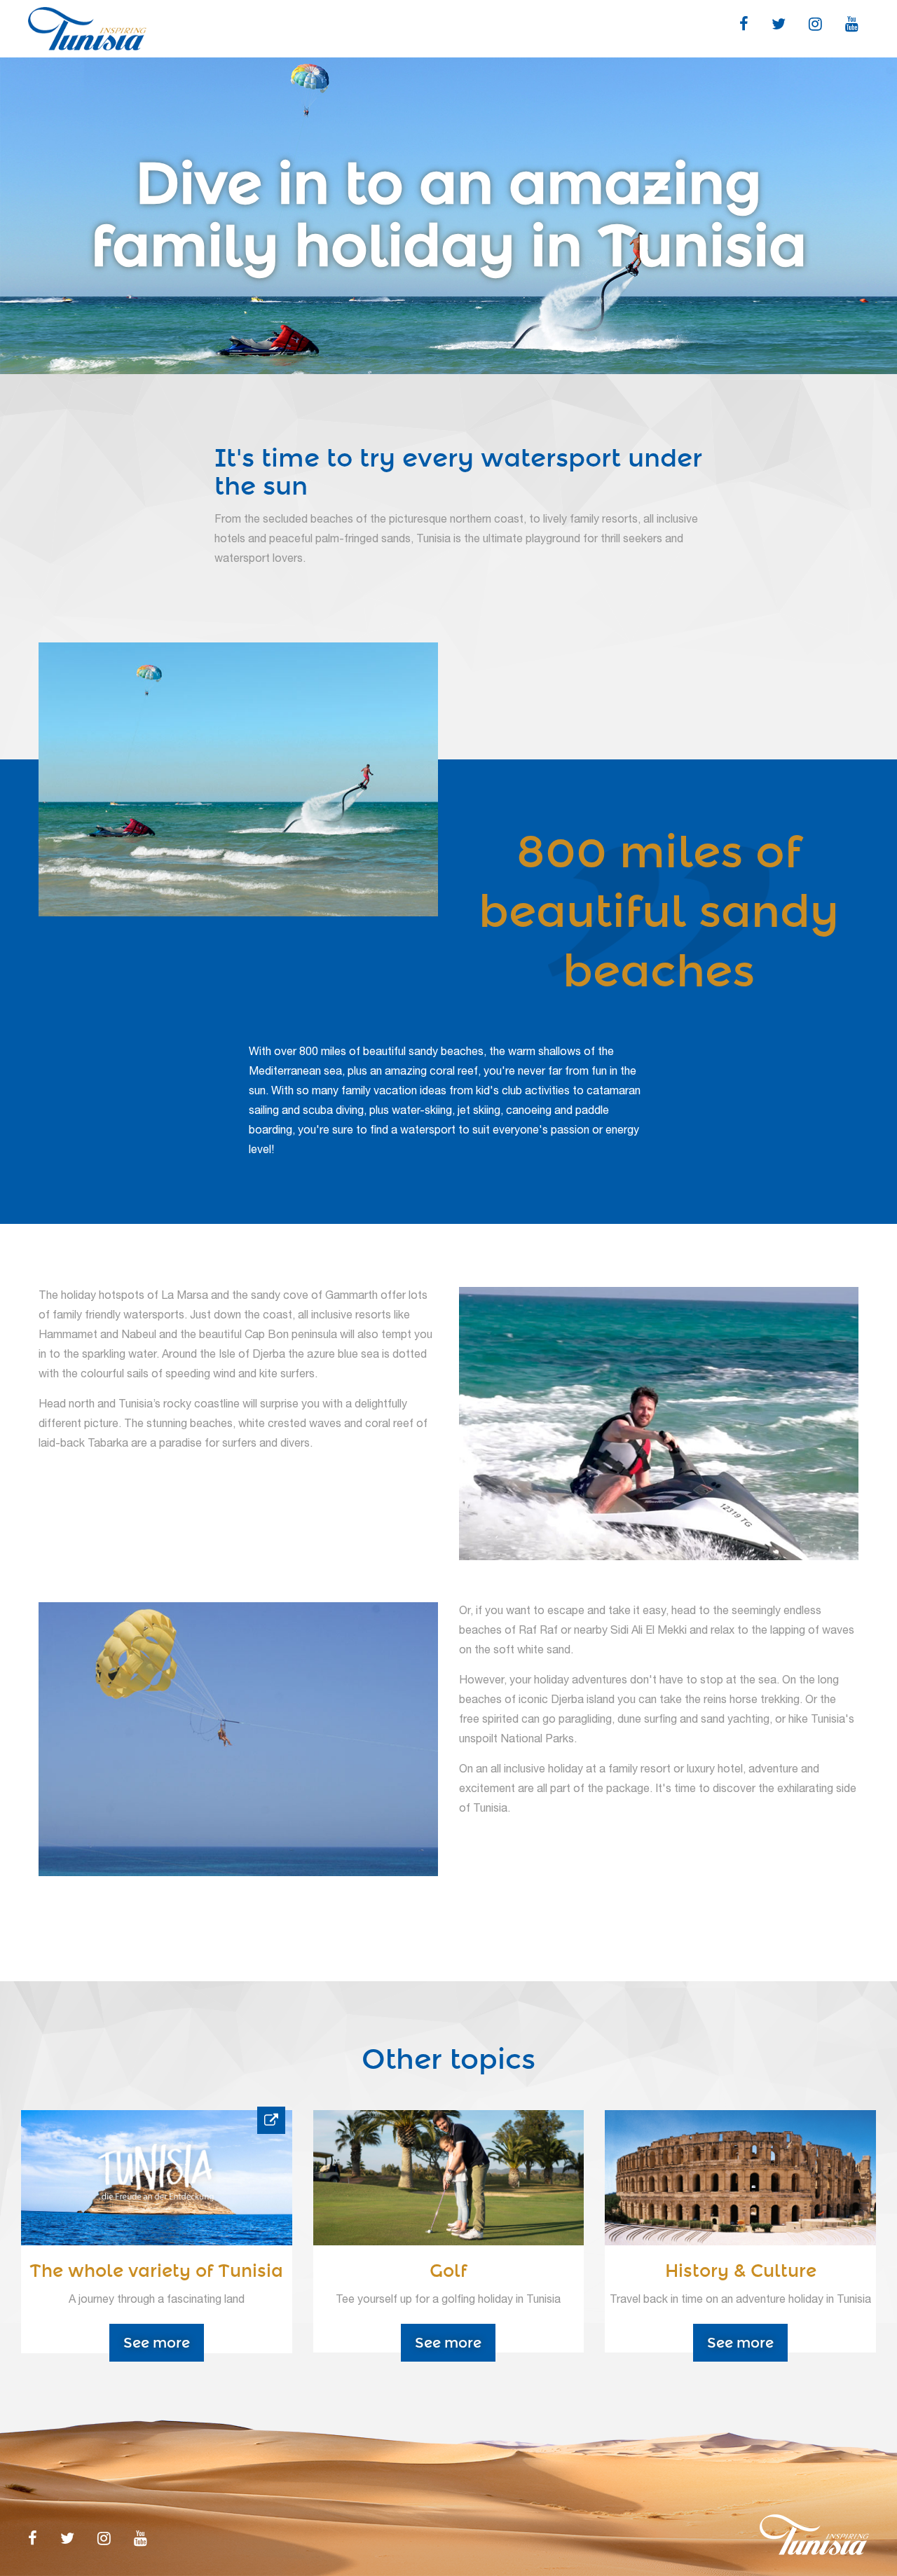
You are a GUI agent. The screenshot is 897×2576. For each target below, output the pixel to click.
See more (157, 2343)
